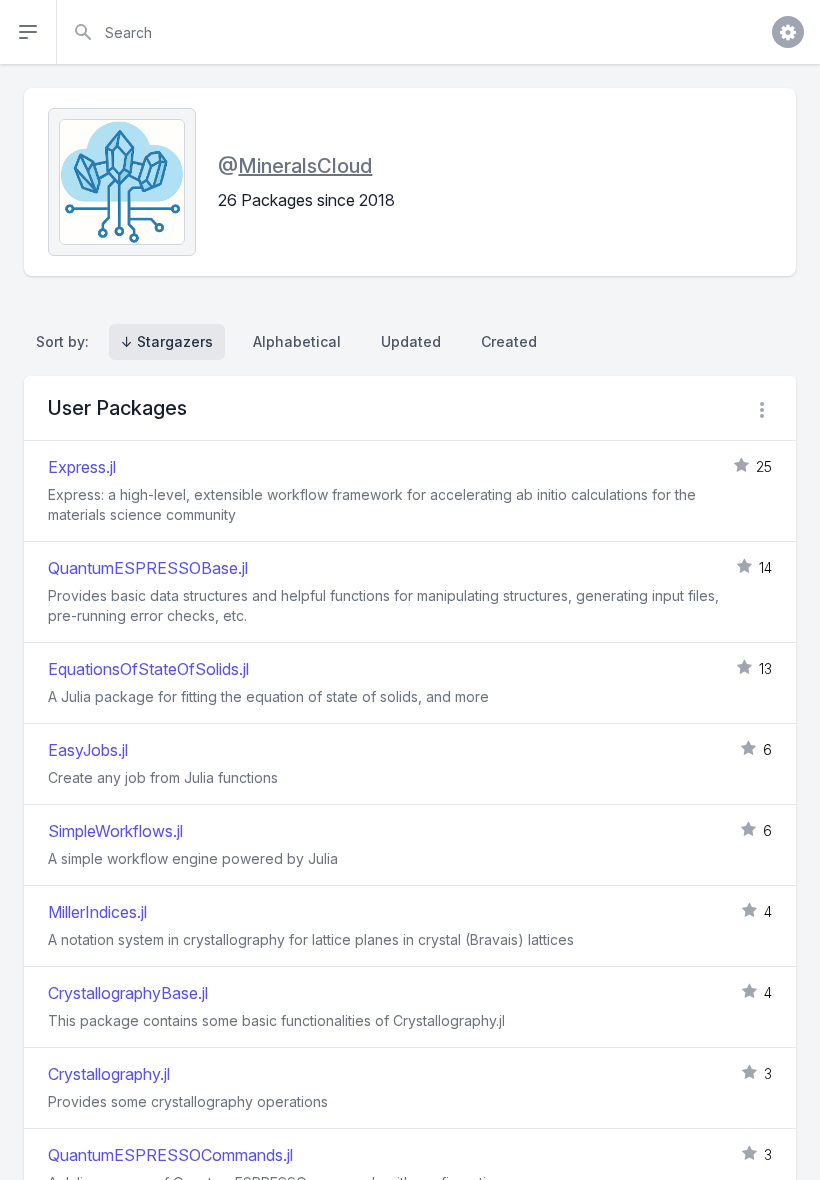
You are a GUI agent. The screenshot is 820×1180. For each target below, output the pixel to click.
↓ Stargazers (167, 341)
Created (509, 341)
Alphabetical (297, 341)
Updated (411, 341)
